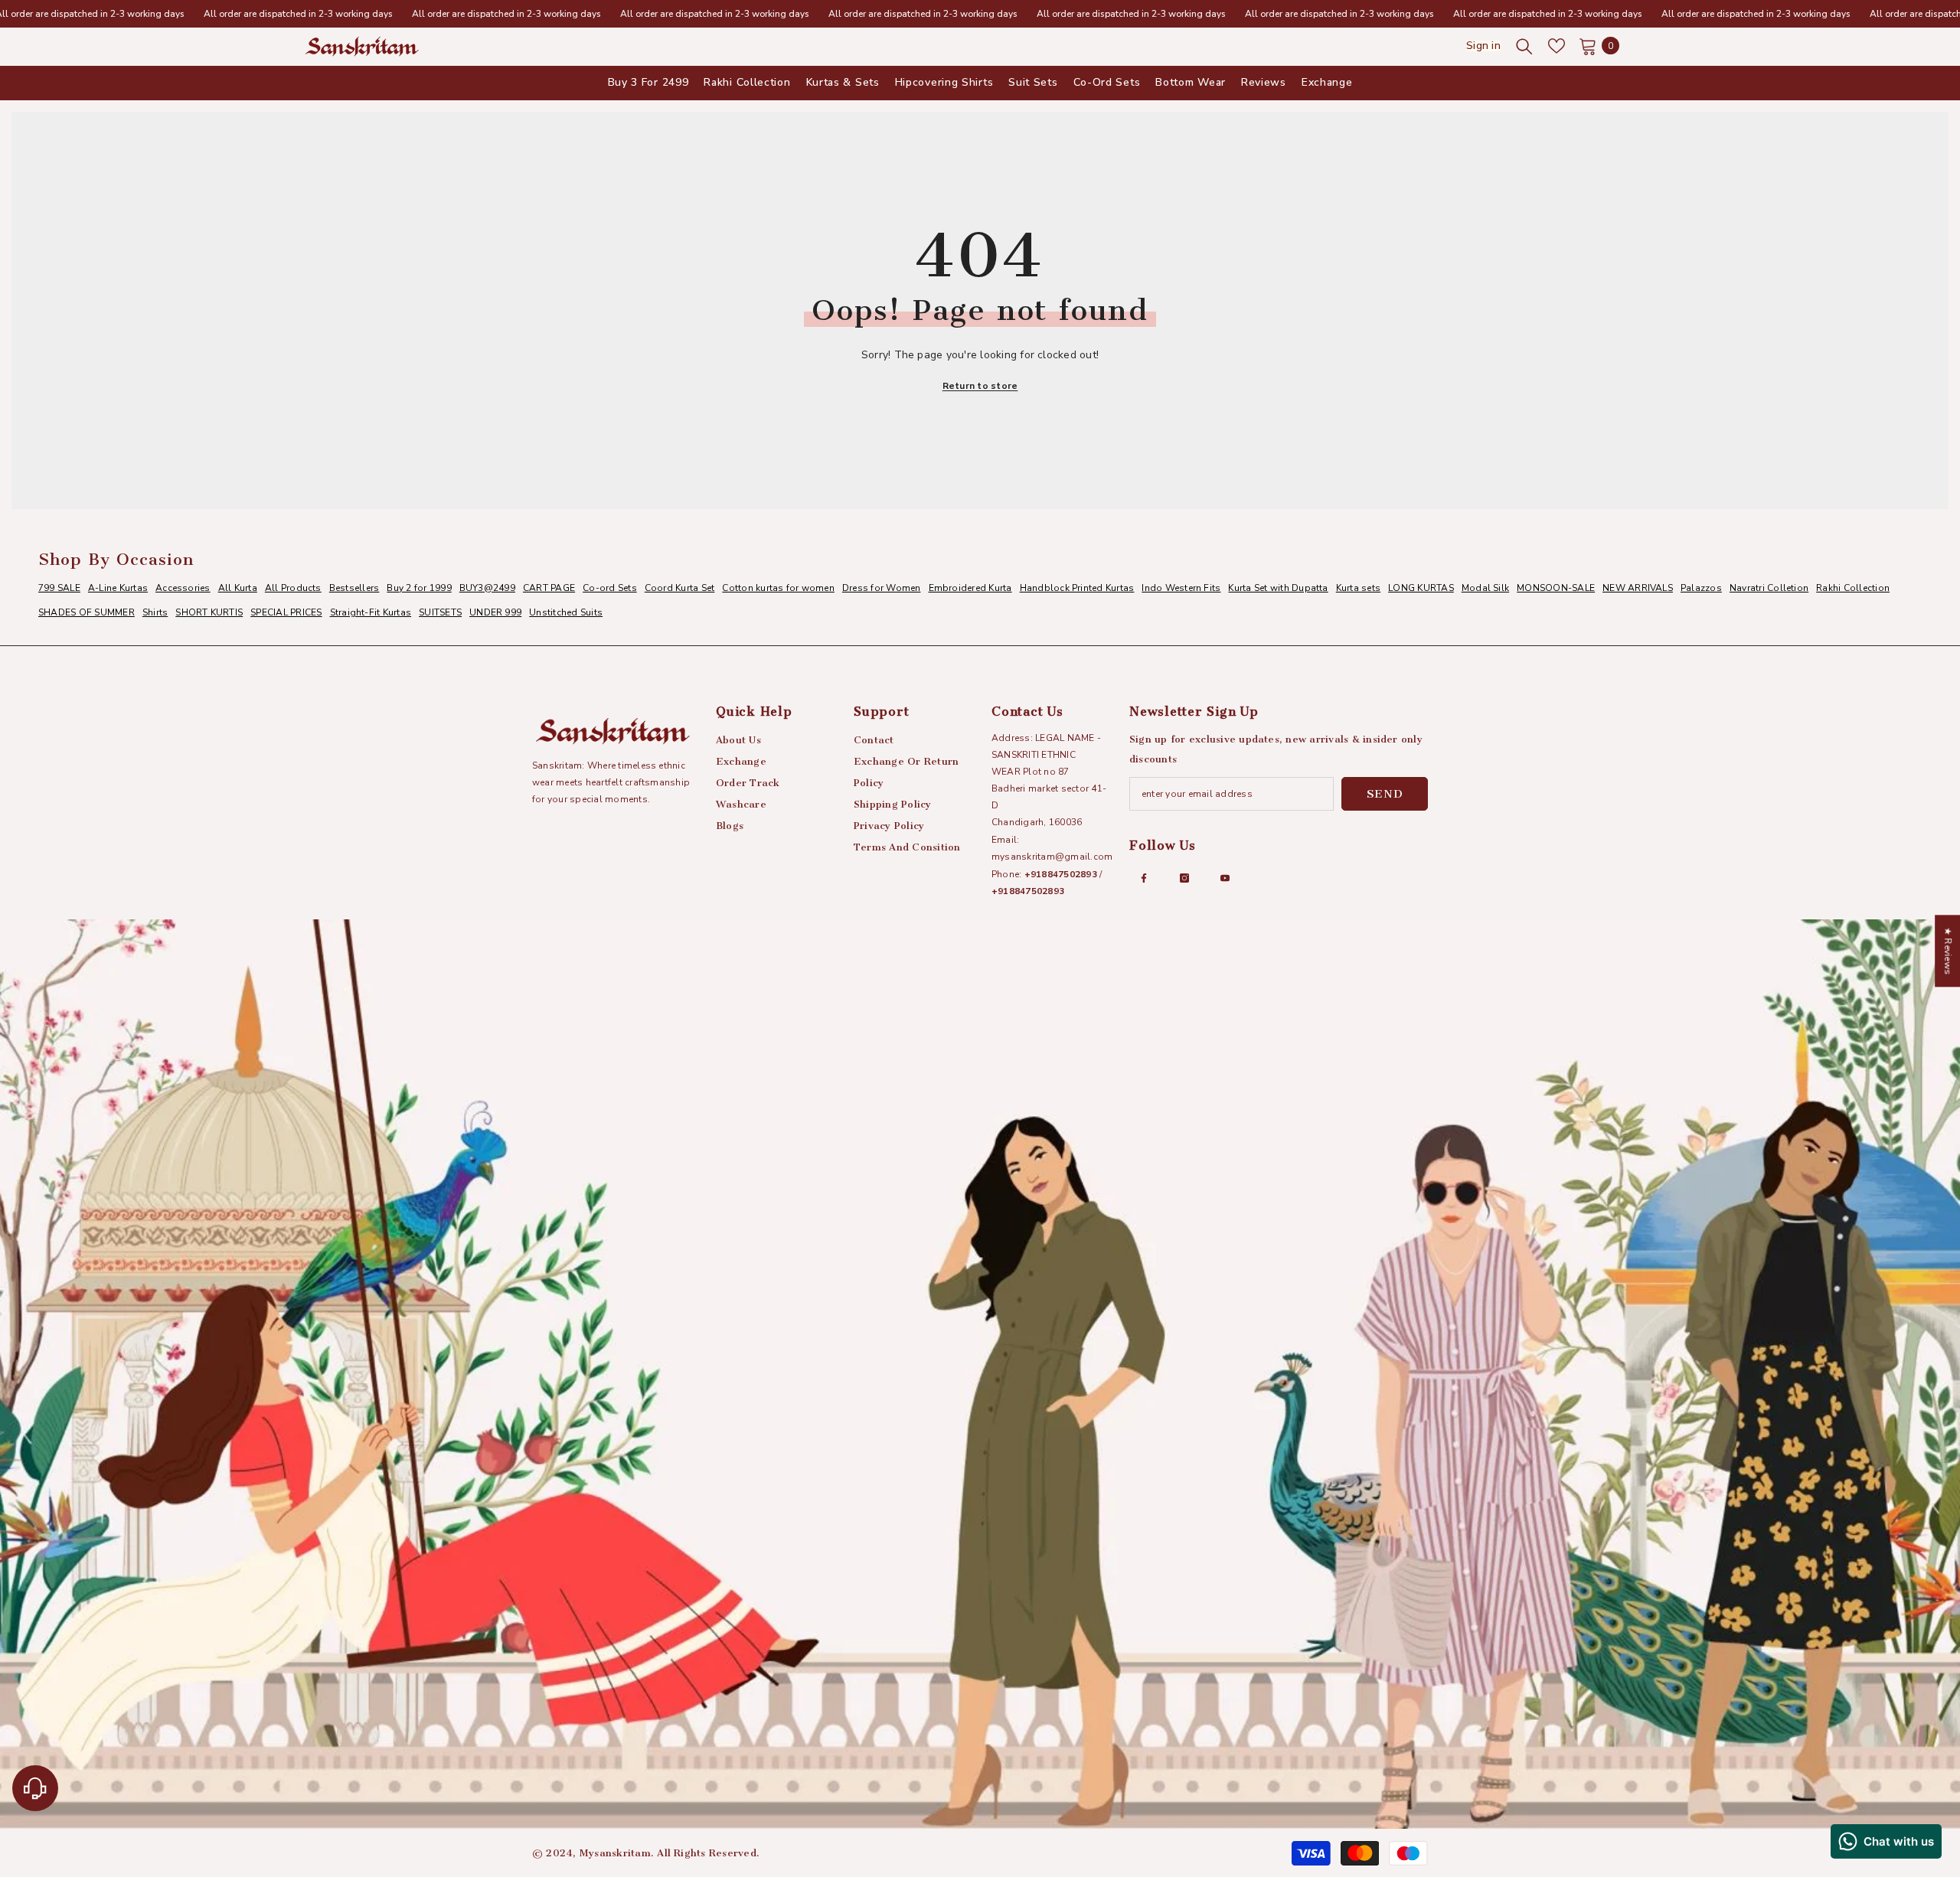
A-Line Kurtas (118, 588)
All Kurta (238, 588)
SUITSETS (440, 612)
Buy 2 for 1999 (419, 588)
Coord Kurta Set (680, 588)
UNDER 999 (495, 612)
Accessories (183, 588)
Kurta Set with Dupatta (1278, 588)
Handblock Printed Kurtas (1077, 588)
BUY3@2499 (487, 588)
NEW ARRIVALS (1638, 588)
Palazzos (1701, 588)
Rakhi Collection (1853, 588)
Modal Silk (1485, 588)
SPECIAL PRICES (286, 612)
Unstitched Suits (566, 612)
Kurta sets (1358, 588)
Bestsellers (354, 588)
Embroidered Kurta (970, 588)
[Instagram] (1184, 878)
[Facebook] (1144, 878)
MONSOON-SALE (1556, 588)
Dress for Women (882, 588)
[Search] (1524, 46)
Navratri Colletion (1769, 588)
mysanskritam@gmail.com (1052, 857)
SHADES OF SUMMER (87, 612)
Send (1385, 794)
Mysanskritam (615, 1853)
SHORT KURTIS (209, 612)
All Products (293, 588)
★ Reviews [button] (1948, 951)
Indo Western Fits (1181, 588)
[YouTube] (1225, 878)
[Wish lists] (1557, 46)
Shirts (155, 612)
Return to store (980, 386)
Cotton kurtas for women (778, 588)
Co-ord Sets (610, 588)
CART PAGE (549, 588)
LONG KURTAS (1421, 588)
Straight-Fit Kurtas (371, 612)
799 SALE (59, 588)
